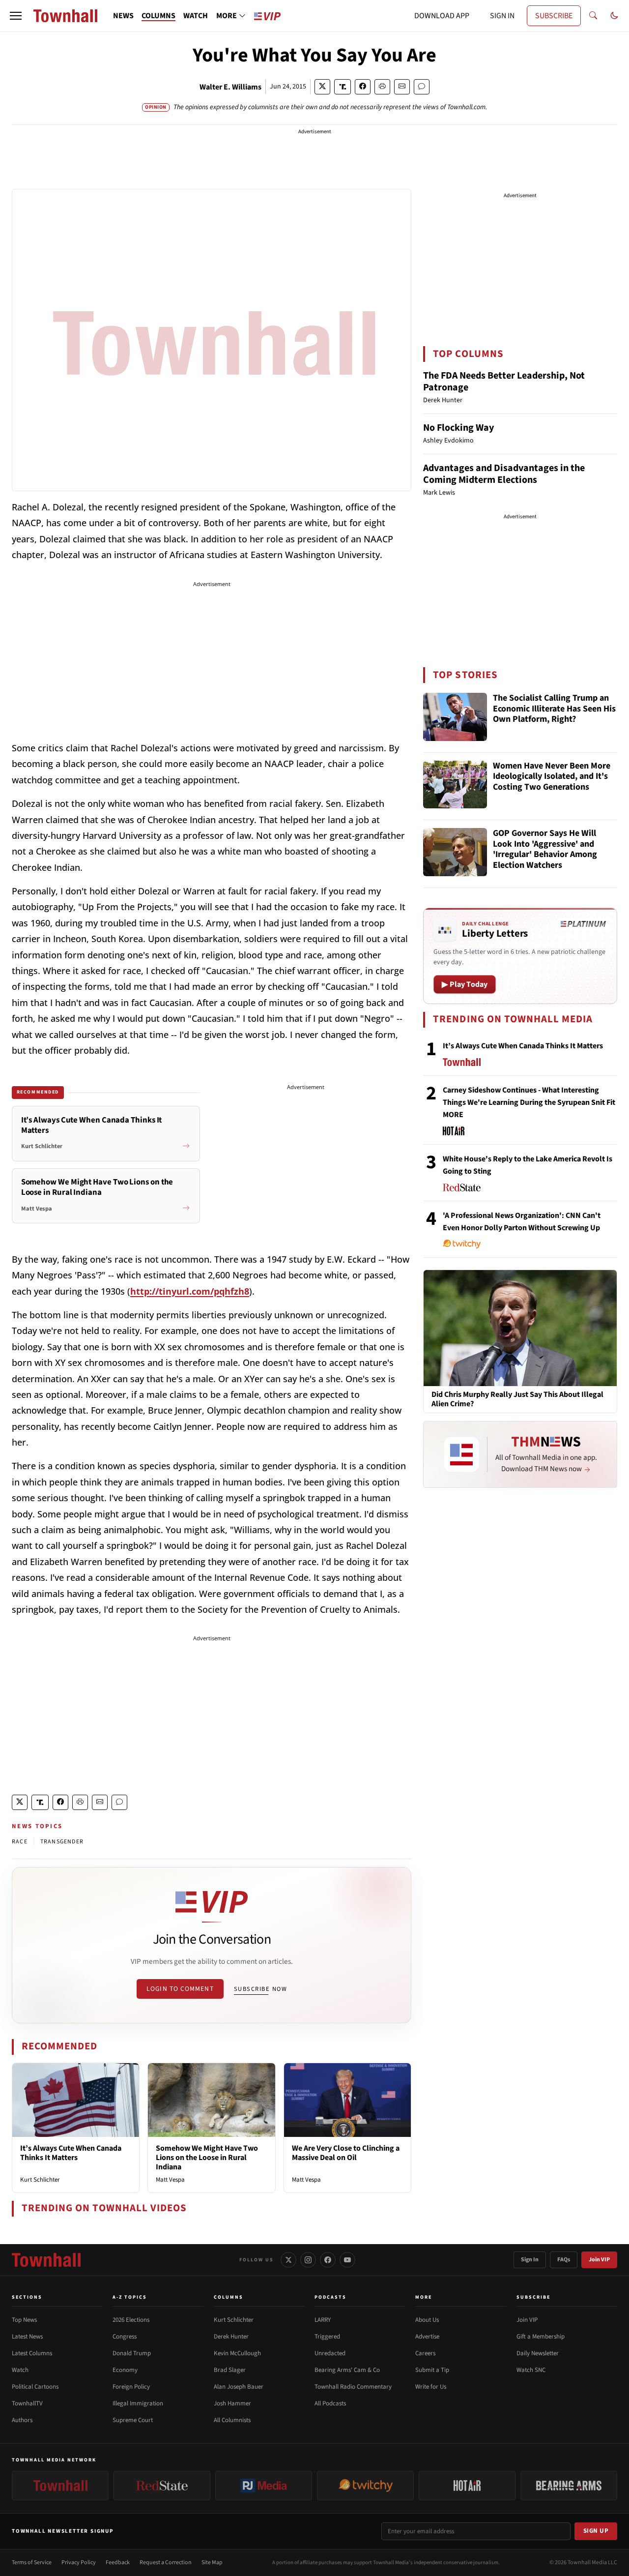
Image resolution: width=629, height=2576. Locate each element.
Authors (22, 2420)
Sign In (530, 2260)
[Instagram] (308, 2260)
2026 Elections (131, 2320)
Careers (425, 2353)
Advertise (427, 2337)
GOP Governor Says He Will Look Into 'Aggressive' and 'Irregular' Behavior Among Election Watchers (545, 850)
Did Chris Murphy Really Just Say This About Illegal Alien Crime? (517, 1399)
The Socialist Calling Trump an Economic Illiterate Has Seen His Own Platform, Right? (554, 709)
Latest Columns (32, 2353)
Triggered (327, 2337)
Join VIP (599, 2260)
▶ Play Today (465, 984)
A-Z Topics (130, 2297)
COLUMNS (158, 16)
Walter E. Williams (230, 87)
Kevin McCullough (237, 2353)
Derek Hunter (231, 2337)
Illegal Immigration (138, 2403)
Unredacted (330, 2353)
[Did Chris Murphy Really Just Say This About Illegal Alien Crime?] (520, 1328)
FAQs (564, 2260)
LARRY (323, 2320)
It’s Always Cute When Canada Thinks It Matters (71, 2153)
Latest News (27, 2337)
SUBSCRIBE (554, 16)
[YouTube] (347, 2260)
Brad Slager (230, 2370)
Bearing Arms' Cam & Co (347, 2370)
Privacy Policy (79, 2562)
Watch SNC (531, 2370)
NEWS (123, 16)
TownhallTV (27, 2403)
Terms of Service (32, 2562)
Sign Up (596, 2531)
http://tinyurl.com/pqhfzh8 (190, 1291)
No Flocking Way (458, 428)
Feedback (118, 2562)
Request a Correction (166, 2562)
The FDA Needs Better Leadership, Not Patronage (504, 382)
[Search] (593, 16)
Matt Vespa (170, 2180)
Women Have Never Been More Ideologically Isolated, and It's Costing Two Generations (552, 777)
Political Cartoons (35, 2387)
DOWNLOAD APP (442, 16)
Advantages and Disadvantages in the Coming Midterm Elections (504, 474)
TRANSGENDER (62, 1842)
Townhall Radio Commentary (353, 2387)
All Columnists (232, 2420)
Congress (125, 2337)
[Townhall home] (46, 2260)
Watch (20, 2370)
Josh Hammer (232, 2403)
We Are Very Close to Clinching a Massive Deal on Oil (346, 2153)
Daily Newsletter (538, 2353)
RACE (20, 1842)
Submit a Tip (432, 2370)
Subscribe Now (260, 1989)
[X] (288, 2260)
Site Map (212, 2562)
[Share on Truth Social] (343, 87)
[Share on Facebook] (363, 87)
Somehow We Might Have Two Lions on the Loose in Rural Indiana (207, 2158)
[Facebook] (328, 2260)
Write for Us (431, 2387)
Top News (24, 2320)
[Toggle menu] (16, 16)
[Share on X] (322, 87)
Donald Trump (132, 2353)
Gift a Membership (541, 2337)
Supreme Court (133, 2420)
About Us (427, 2320)
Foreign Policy (131, 2387)
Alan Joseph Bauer (239, 2387)
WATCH (196, 16)
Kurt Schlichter (40, 2180)
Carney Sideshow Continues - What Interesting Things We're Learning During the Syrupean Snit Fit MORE (529, 1102)
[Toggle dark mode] (614, 16)
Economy (125, 2370)
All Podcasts (330, 2403)
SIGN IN (502, 16)
